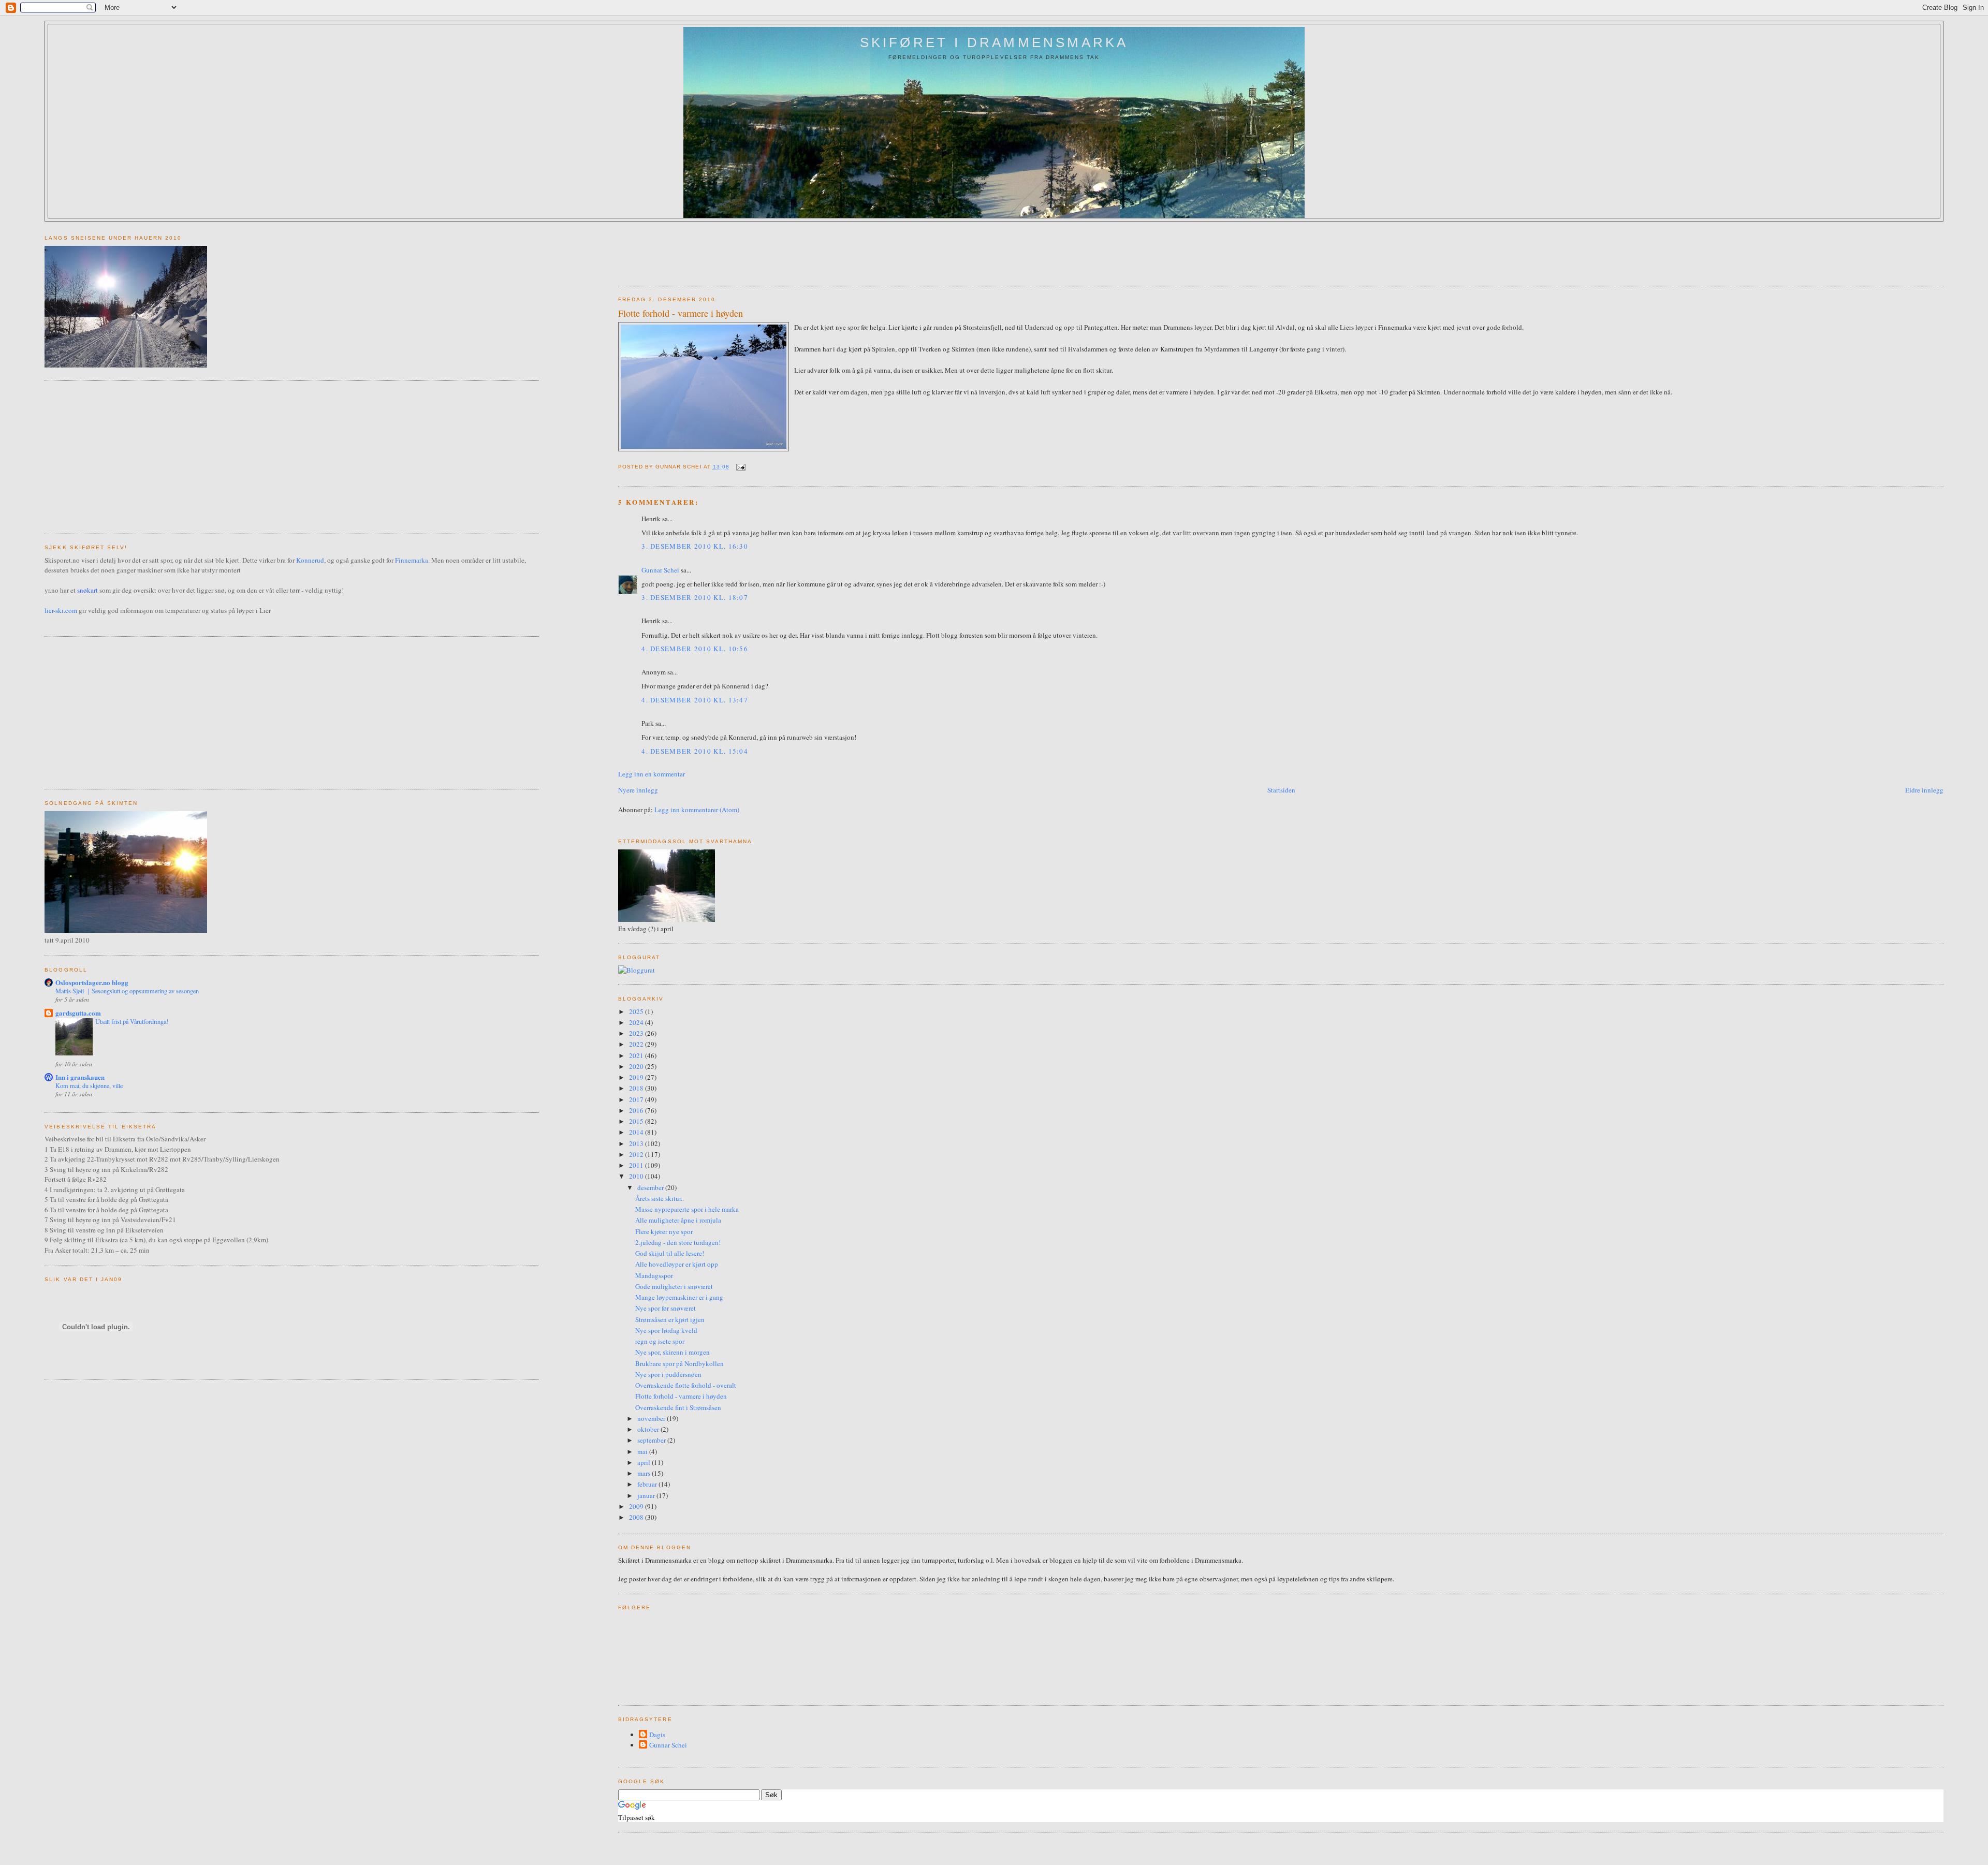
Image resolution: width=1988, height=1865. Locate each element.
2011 (637, 1165)
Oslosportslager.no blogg (92, 982)
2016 (637, 1110)
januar (647, 1495)
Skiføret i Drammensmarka (994, 42)
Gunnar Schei (660, 570)
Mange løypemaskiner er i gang (679, 1297)
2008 (637, 1517)
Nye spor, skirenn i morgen (673, 1352)
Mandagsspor (654, 1275)
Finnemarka (412, 560)
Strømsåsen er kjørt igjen (670, 1319)
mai (643, 1451)
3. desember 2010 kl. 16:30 (695, 546)
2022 (637, 1044)
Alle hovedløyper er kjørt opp (677, 1264)
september (652, 1440)
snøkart (87, 590)
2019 (637, 1077)
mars (645, 1473)
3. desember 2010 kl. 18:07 (695, 597)
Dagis (657, 1735)
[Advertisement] (807, 250)
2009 (637, 1506)
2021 (637, 1055)
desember (651, 1187)
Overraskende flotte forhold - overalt (686, 1385)
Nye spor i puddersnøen (668, 1374)
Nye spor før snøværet (666, 1308)
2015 (637, 1121)
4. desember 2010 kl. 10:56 (695, 649)
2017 (637, 1099)
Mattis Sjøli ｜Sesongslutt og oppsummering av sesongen (127, 991)
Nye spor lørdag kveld (666, 1330)
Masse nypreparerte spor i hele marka (687, 1209)
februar (648, 1484)
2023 (637, 1033)
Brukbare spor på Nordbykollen (679, 1363)
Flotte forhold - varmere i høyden (681, 313)
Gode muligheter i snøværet (674, 1286)
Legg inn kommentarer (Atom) (697, 810)
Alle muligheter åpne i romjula (678, 1220)
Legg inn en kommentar (652, 774)
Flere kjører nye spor (664, 1231)
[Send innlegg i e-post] (740, 467)
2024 (637, 1022)
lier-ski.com (61, 610)
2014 (637, 1132)
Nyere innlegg (638, 790)
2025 (637, 1011)
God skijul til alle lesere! (670, 1253)
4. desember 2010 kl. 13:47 (695, 700)
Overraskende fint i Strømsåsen (678, 1407)
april (645, 1462)
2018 (637, 1088)
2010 (637, 1176)
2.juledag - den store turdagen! (678, 1242)
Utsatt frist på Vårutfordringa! (132, 1021)
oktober (649, 1429)
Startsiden (1281, 790)
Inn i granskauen (80, 1077)
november (652, 1418)
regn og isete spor (660, 1341)
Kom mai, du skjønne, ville (89, 1085)
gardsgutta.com (78, 1013)
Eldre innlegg (1924, 790)
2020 (637, 1066)
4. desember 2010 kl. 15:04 (695, 751)
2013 (637, 1143)
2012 (637, 1154)
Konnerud (310, 560)
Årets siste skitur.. (660, 1198)
